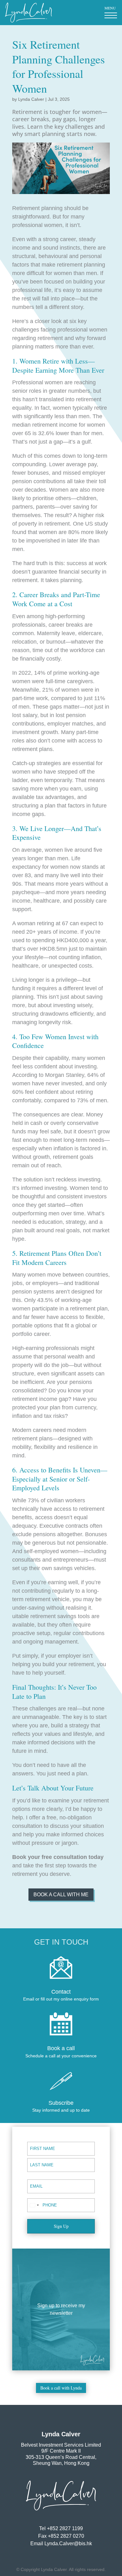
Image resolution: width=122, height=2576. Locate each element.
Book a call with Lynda (61, 2388)
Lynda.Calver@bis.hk (68, 2544)
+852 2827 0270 (66, 2536)
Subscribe (61, 2103)
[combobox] (34, 2205)
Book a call (61, 2048)
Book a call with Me (61, 1895)
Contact (61, 1992)
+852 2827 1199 (65, 2528)
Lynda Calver (31, 99)
